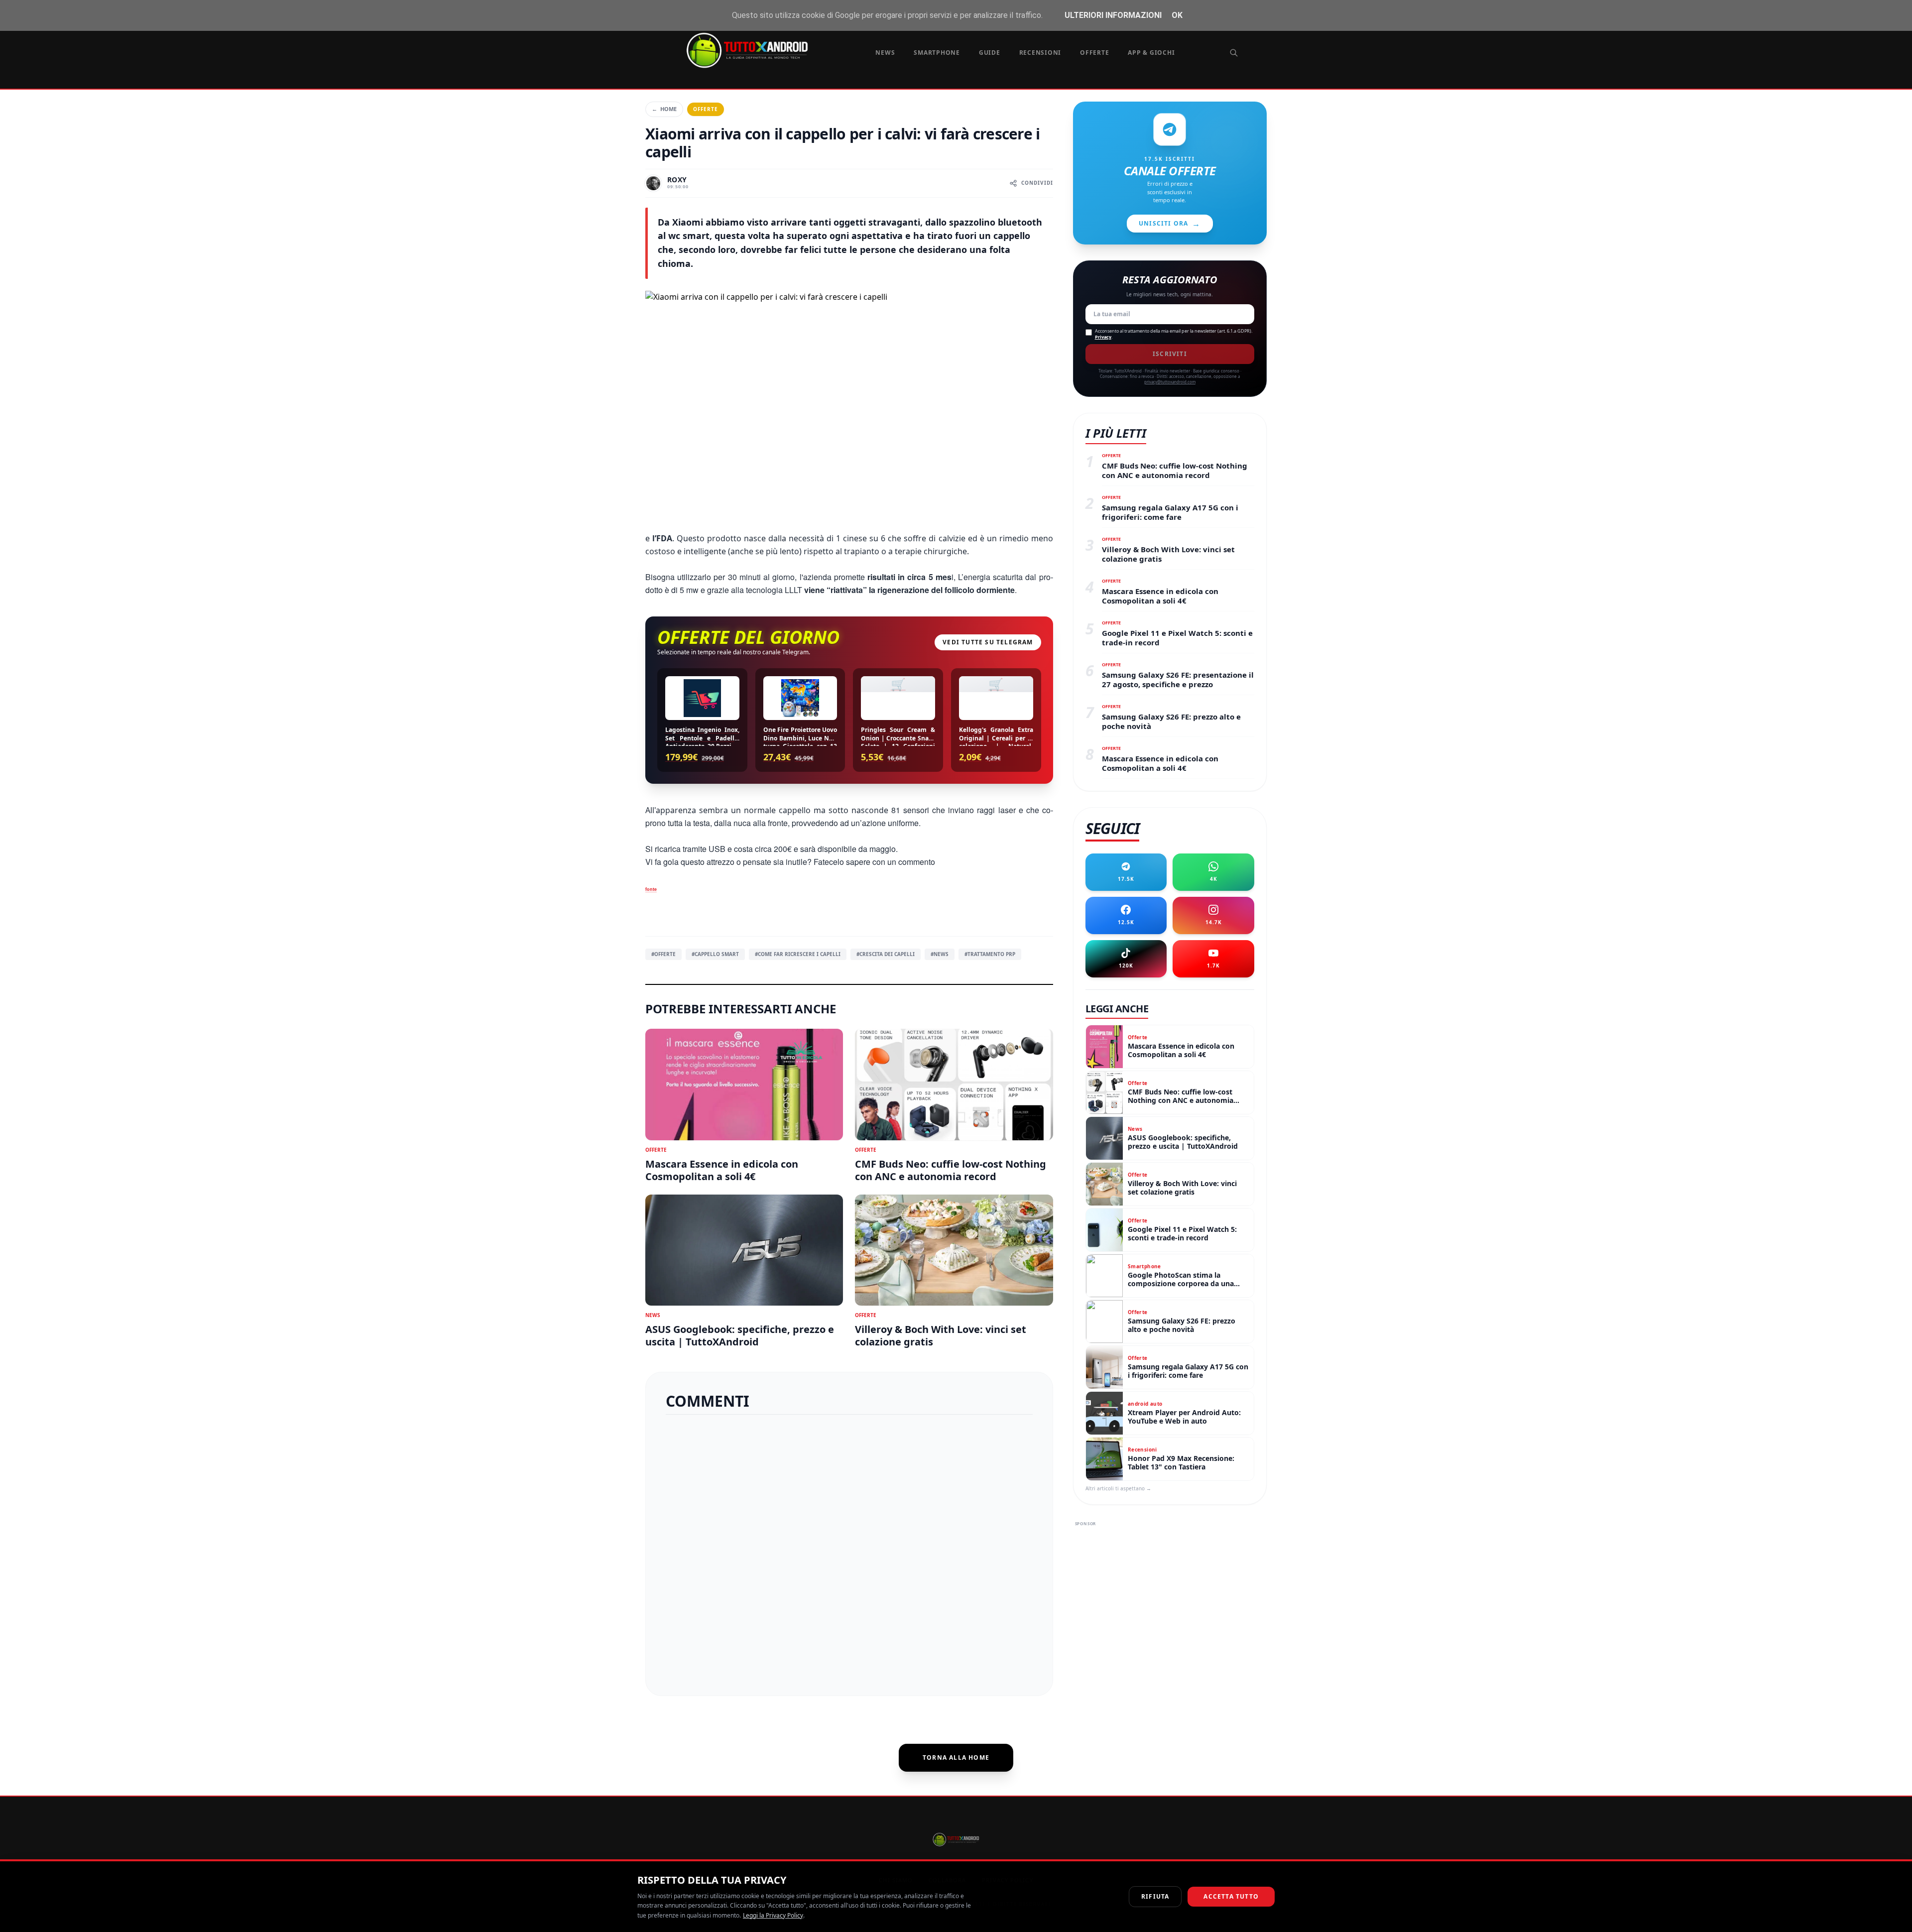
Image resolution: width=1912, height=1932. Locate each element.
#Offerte (663, 954)
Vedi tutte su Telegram (988, 642)
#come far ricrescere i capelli (798, 954)
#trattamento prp (990, 954)
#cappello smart (715, 954)
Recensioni (1040, 53)
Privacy (1103, 337)
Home (664, 109)
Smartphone (937, 53)
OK (1177, 15)
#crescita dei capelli (886, 954)
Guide (990, 53)
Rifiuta (1155, 1896)
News (885, 53)
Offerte (1094, 53)
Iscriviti (1170, 354)
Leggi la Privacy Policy (773, 1915)
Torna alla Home (956, 1757)
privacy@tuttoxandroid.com (1170, 382)
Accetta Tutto (1231, 1896)
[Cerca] (1234, 53)
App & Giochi (1151, 53)
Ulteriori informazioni (1113, 15)
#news (940, 954)
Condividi (1037, 183)
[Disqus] (849, 1551)
